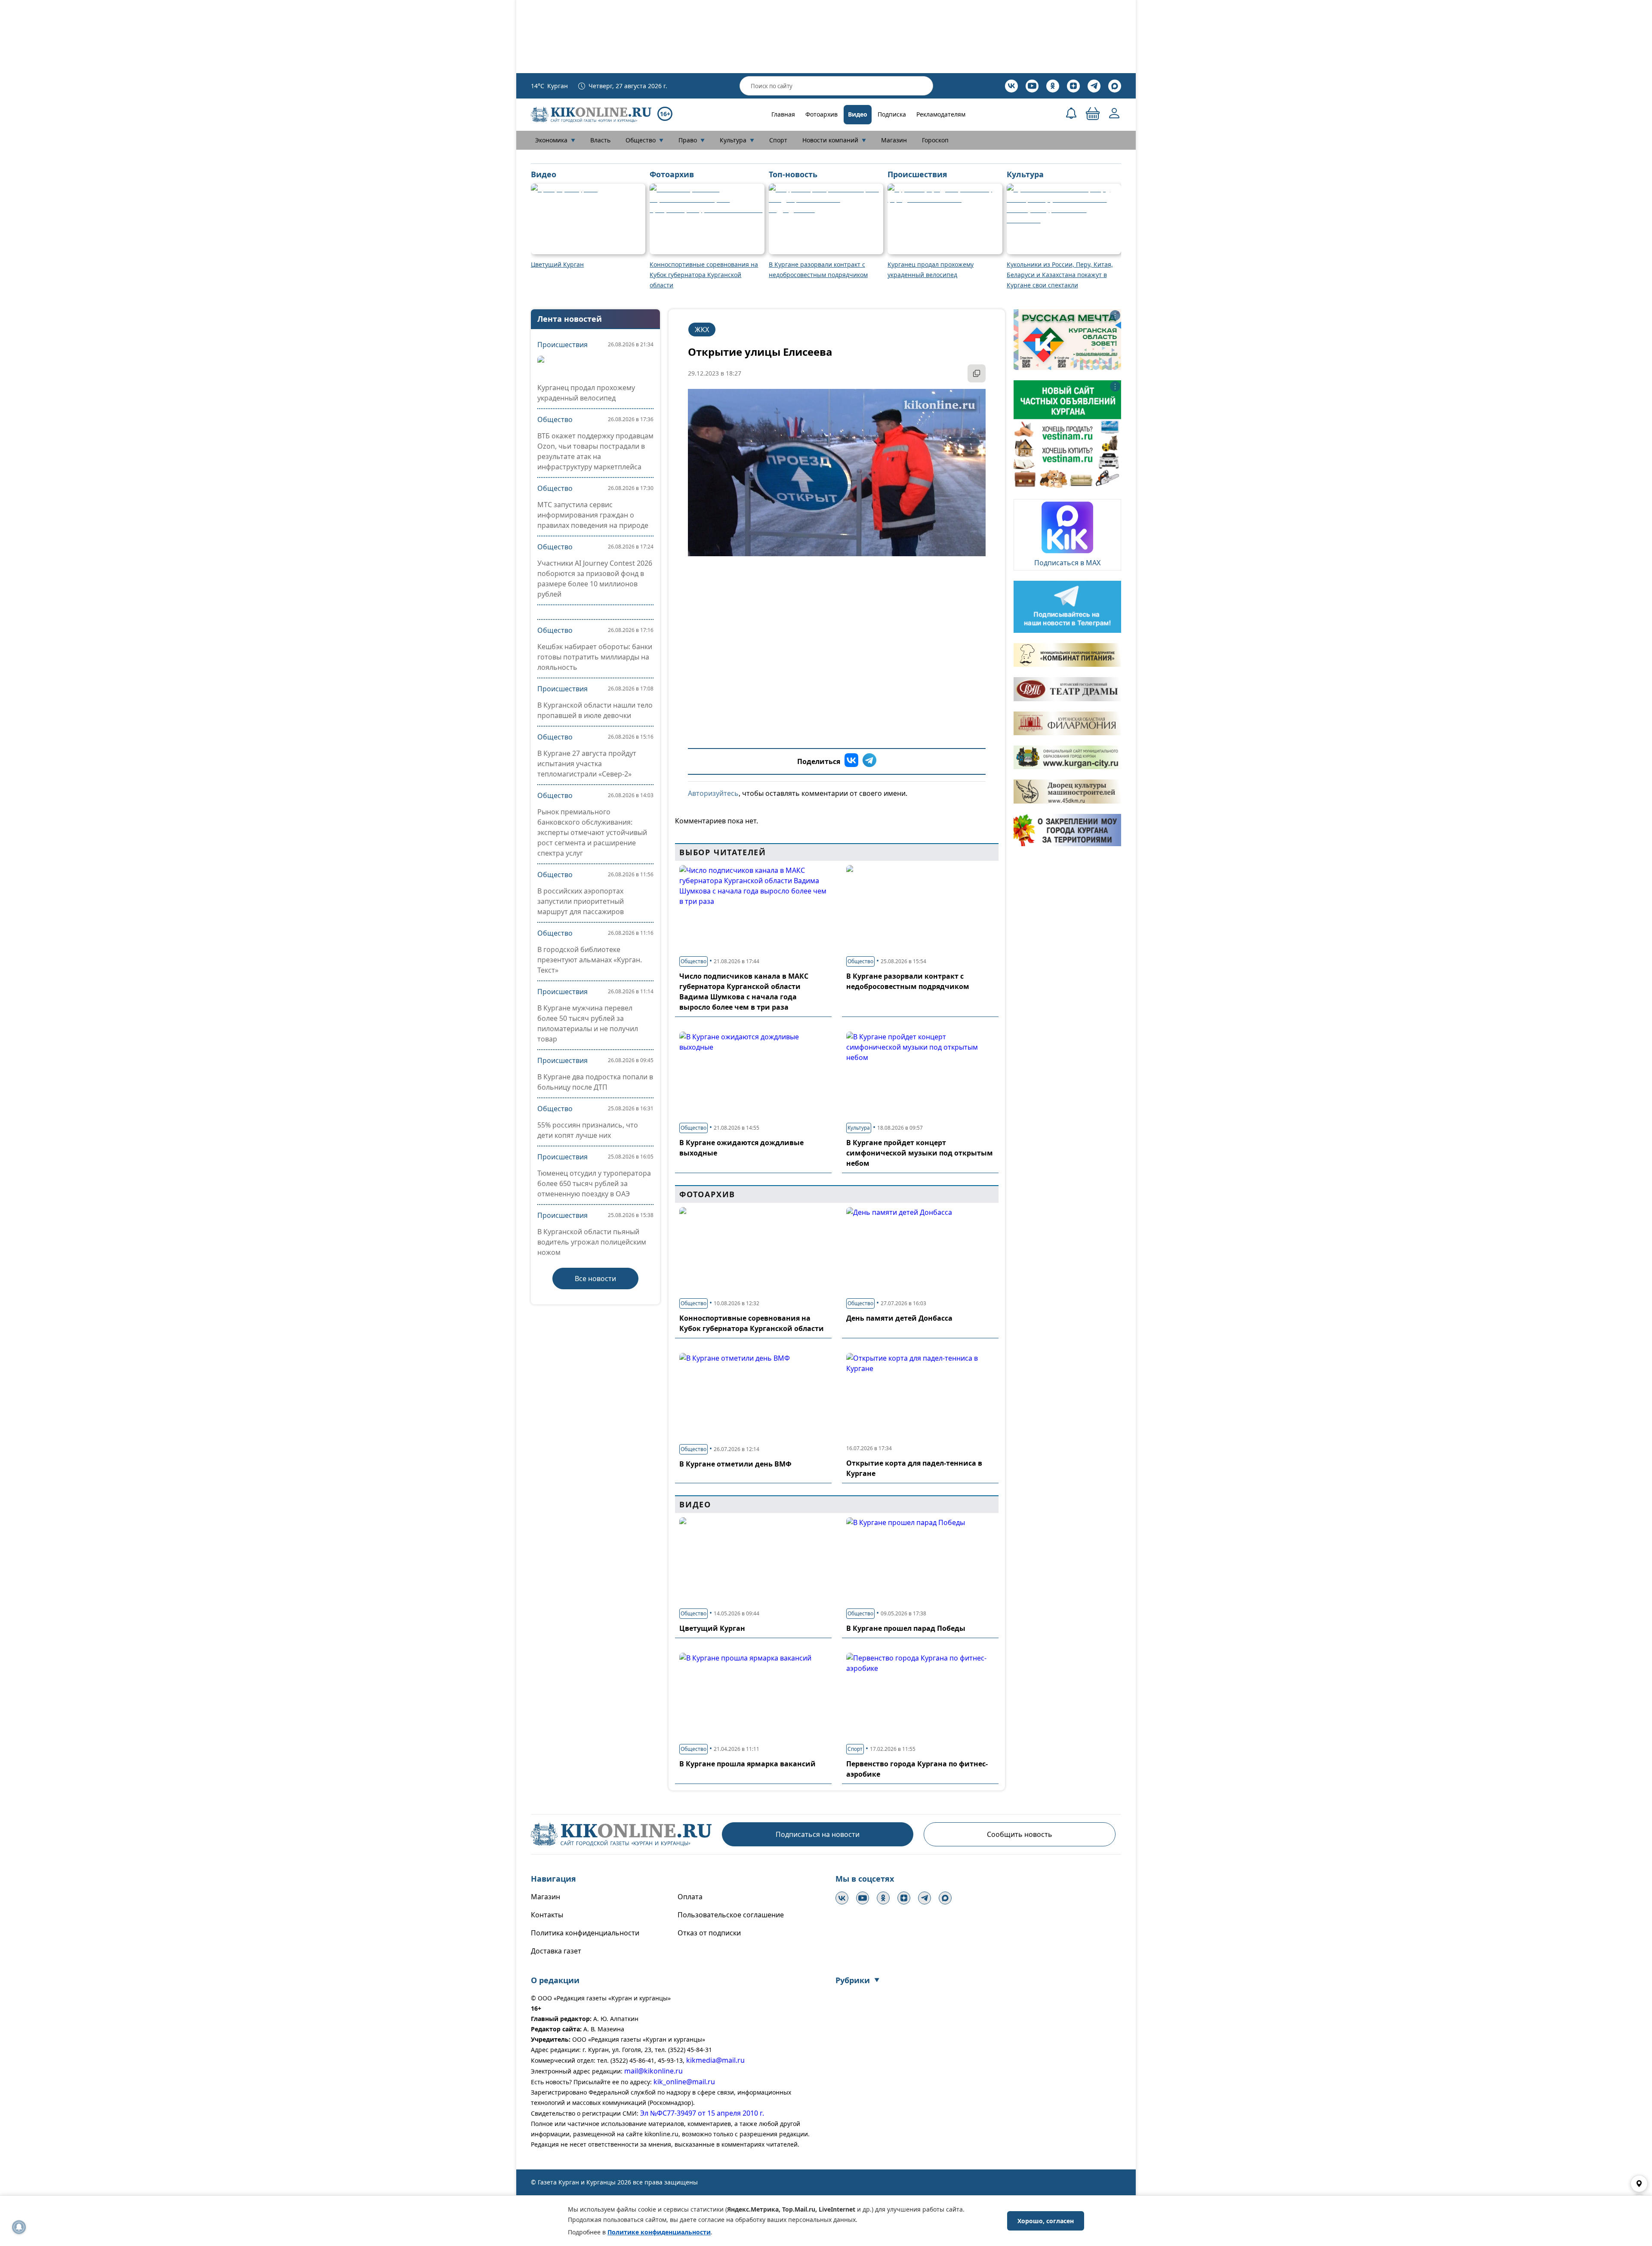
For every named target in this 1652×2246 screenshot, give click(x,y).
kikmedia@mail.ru (715, 2060)
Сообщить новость (1020, 1834)
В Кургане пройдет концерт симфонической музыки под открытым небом (920, 1153)
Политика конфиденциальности (585, 1933)
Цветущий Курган (712, 1628)
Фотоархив (821, 114)
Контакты (547, 1915)
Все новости (595, 1279)
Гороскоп (935, 140)
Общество (644, 140)
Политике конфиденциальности (659, 2232)
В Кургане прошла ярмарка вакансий (747, 1764)
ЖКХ (702, 330)
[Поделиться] (977, 373)
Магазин (894, 140)
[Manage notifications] (19, 2227)
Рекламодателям (941, 114)
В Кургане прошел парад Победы (906, 1628)
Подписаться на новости (818, 1834)
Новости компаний (834, 140)
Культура (737, 140)
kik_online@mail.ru (684, 2082)
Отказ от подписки (709, 1933)
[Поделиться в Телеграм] (869, 761)
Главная (783, 114)
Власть (600, 140)
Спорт (778, 140)
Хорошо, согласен (1046, 2221)
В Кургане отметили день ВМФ (735, 1464)
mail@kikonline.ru (653, 2071)
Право (692, 140)
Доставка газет (556, 1951)
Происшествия (562, 345)
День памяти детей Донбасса (899, 1318)
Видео (858, 114)
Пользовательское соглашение (731, 1915)
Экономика (555, 140)
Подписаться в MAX (1067, 563)
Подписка (892, 114)
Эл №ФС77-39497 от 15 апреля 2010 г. (702, 2113)
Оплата (690, 1897)
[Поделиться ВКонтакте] (851, 761)
